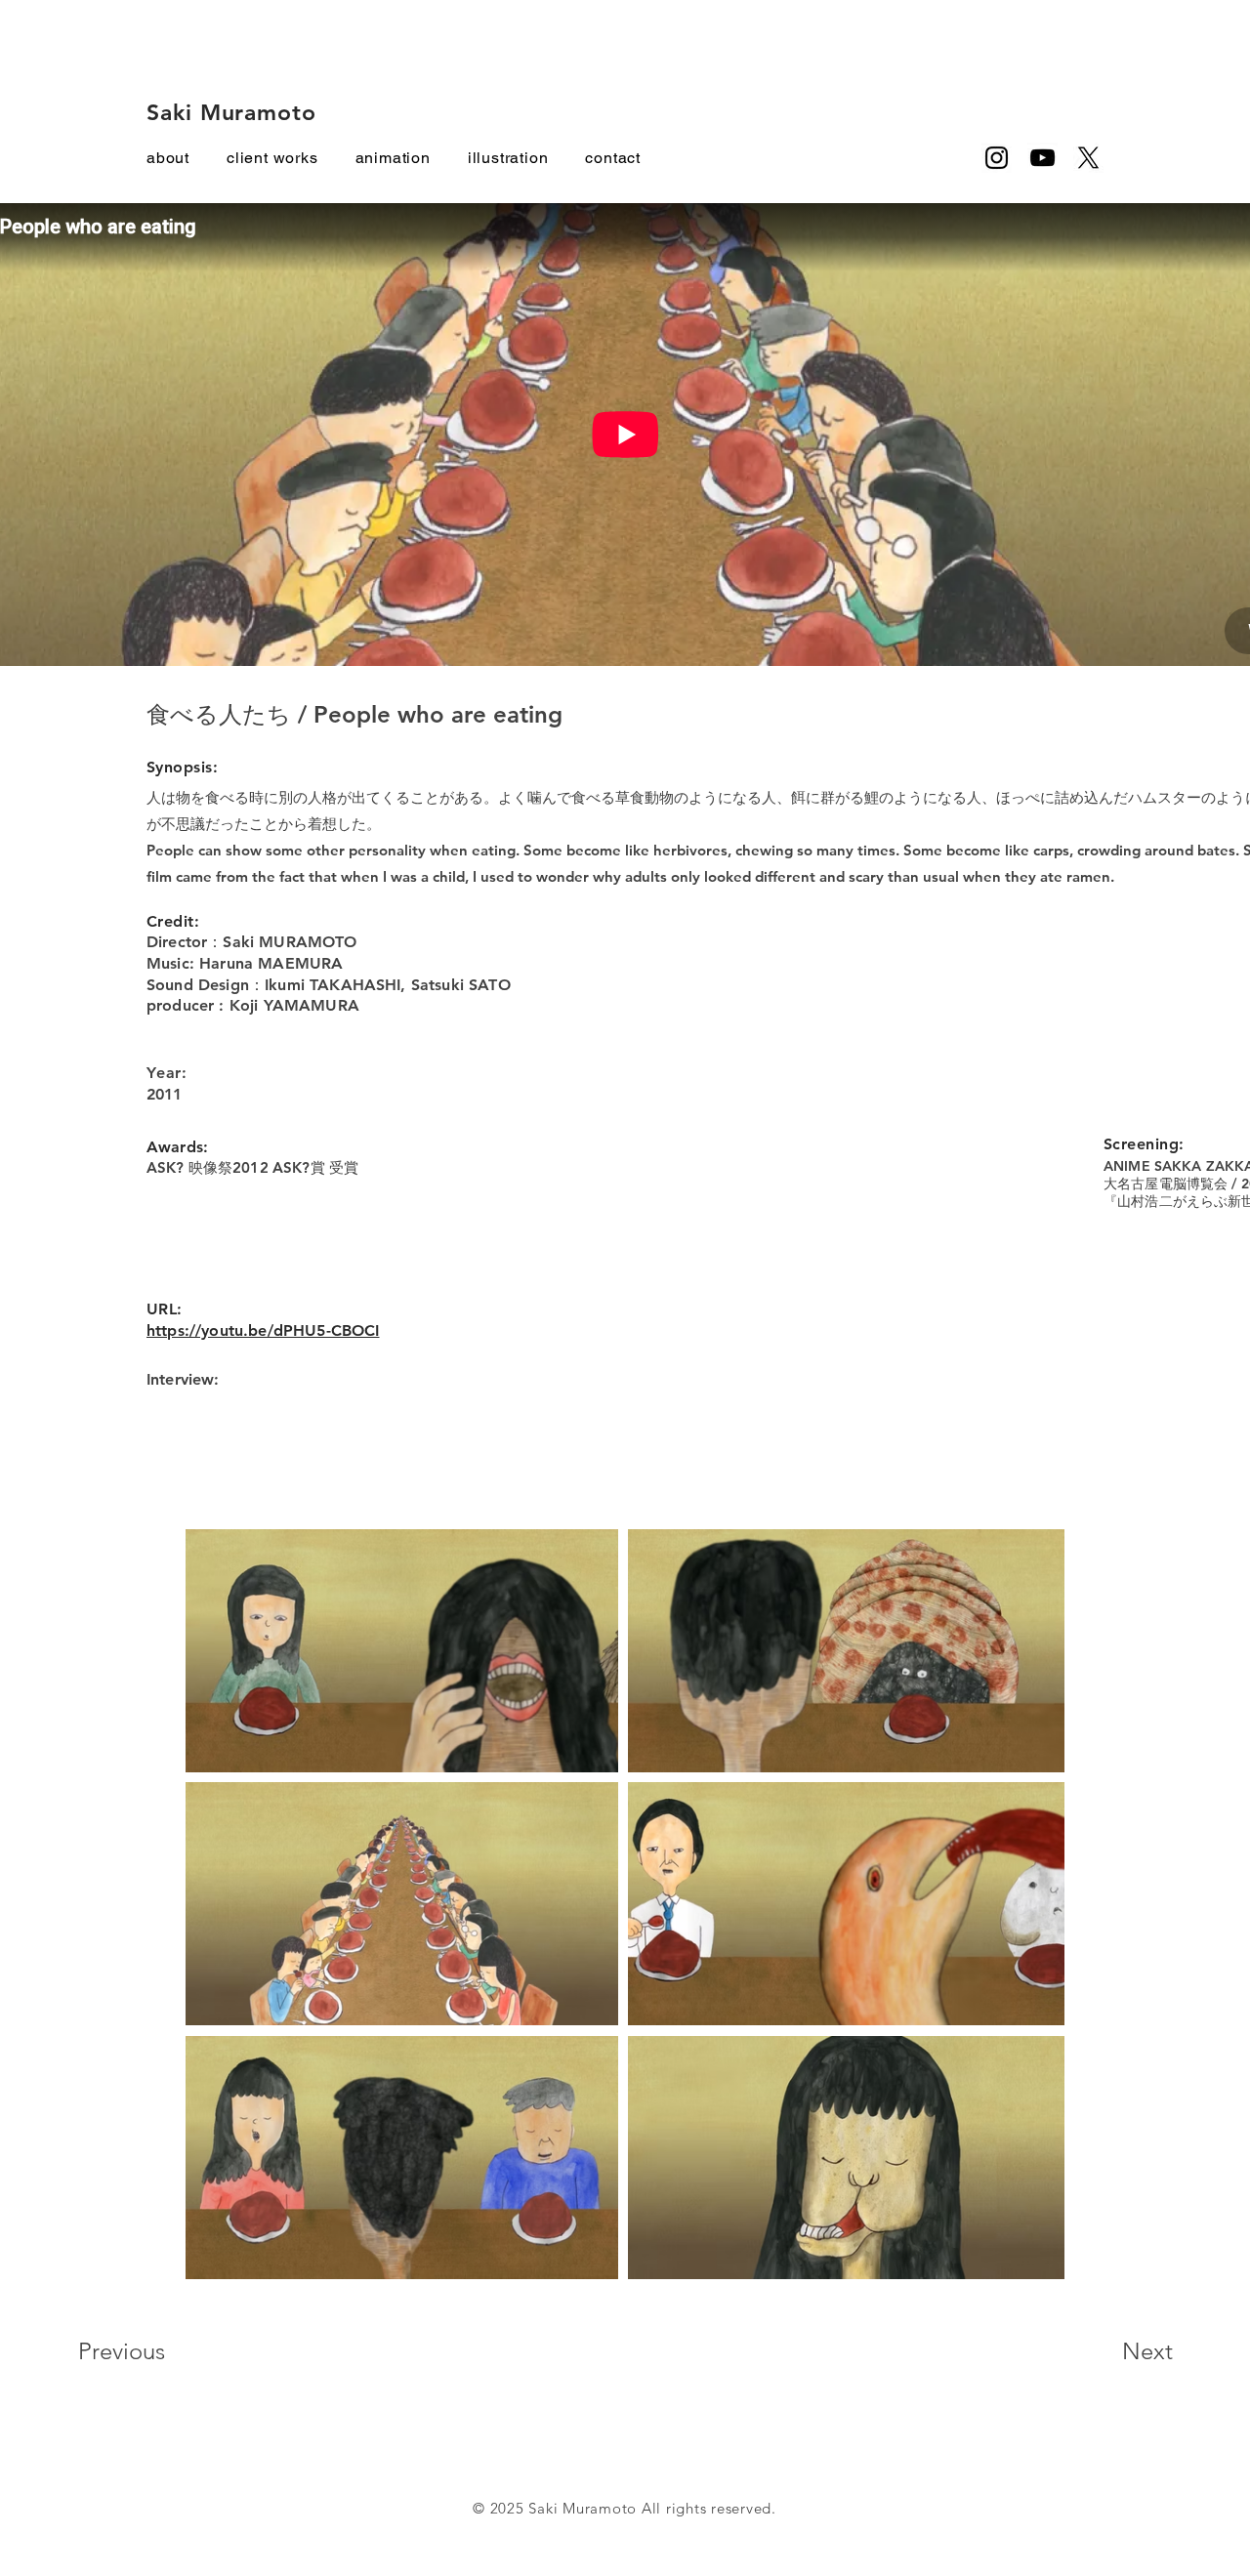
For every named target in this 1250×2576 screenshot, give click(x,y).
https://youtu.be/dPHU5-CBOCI (263, 1330)
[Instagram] (997, 158)
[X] (1088, 158)
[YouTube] (1042, 158)
